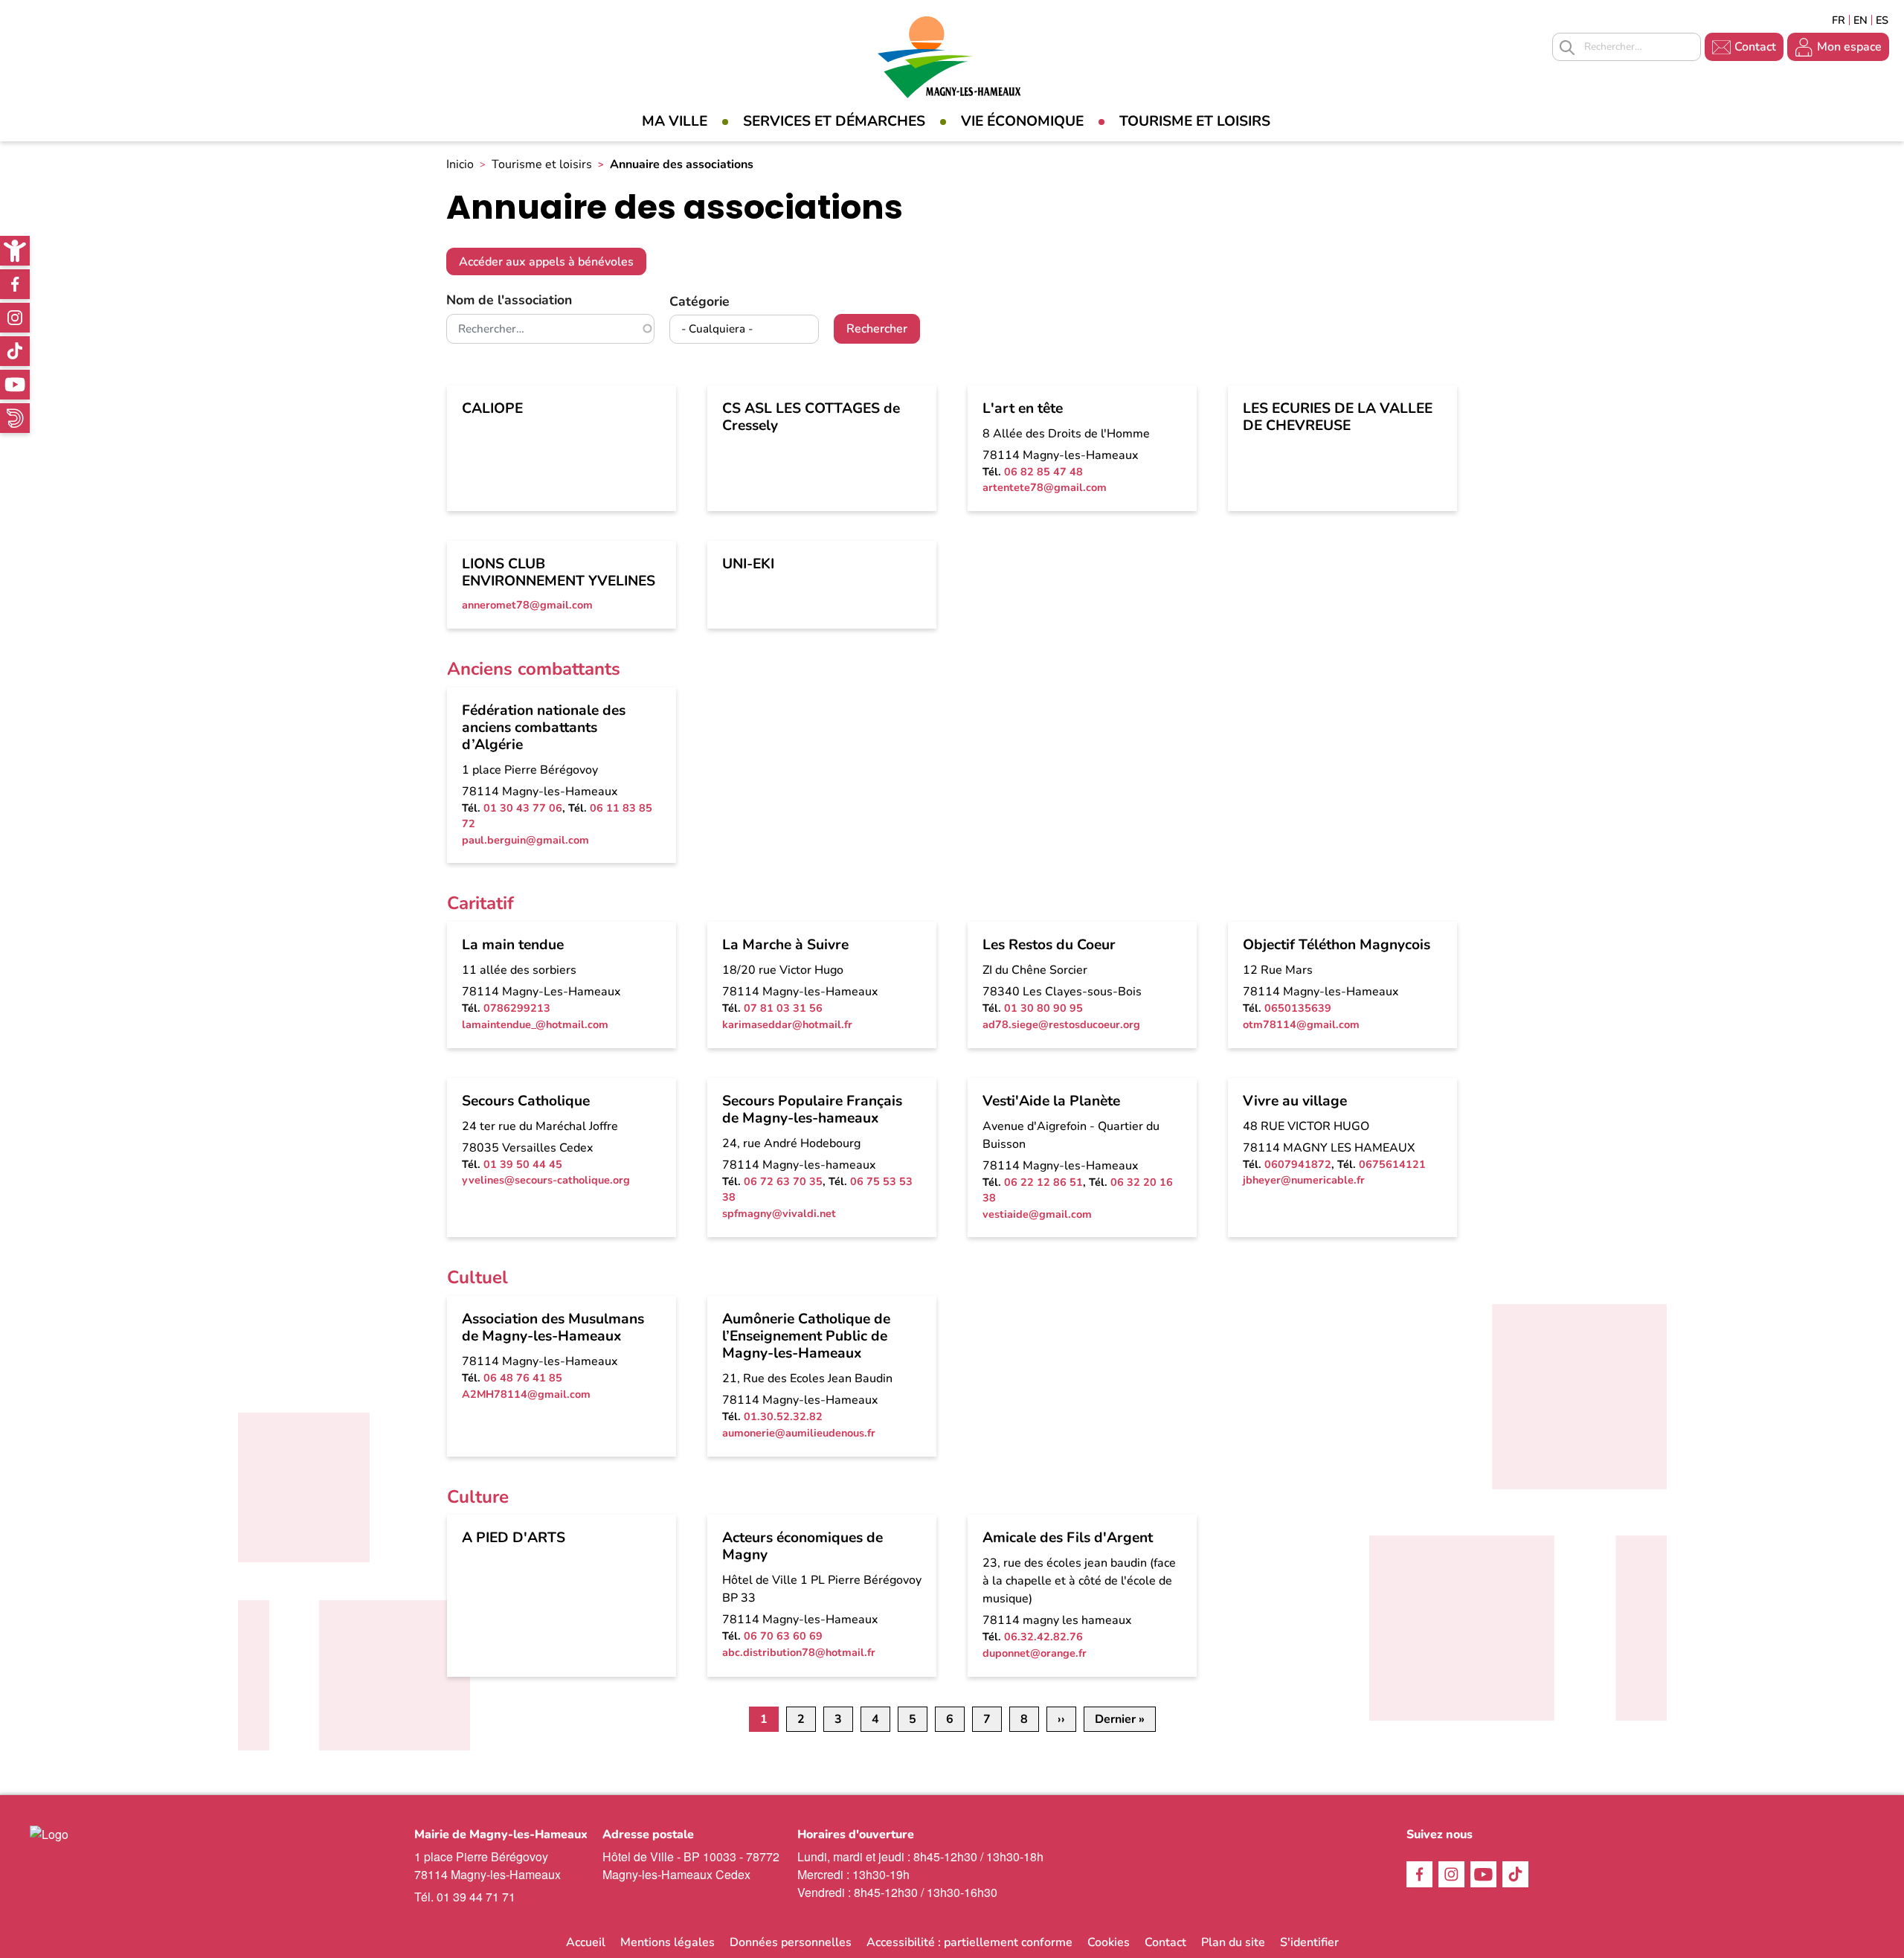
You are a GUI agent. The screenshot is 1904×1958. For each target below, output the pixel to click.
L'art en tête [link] (1023, 408)
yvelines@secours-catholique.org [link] (546, 1180)
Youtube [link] (15, 385)
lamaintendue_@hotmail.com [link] (535, 1024)
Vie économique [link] (1022, 121)
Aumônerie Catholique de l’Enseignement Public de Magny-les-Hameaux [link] (806, 1336)
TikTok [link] (15, 351)
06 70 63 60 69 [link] (783, 1636)
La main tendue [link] (513, 945)
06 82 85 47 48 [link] (1043, 472)
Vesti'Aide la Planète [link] (1051, 1101)
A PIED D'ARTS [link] (514, 1538)
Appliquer (1567, 48)
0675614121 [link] (1392, 1164)
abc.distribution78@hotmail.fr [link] (799, 1652)
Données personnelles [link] (791, 1942)
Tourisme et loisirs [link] (1195, 121)
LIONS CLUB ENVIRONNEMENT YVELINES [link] (559, 572)
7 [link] (987, 1719)
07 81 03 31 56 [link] (783, 1008)
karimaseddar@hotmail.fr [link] (787, 1024)
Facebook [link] (15, 284)
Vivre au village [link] (1295, 1101)
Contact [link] (1755, 47)
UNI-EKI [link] (748, 564)
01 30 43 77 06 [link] (523, 808)
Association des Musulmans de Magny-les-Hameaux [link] (553, 1328)
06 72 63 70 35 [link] (783, 1181)
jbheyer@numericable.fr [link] (1304, 1180)
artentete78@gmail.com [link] (1045, 487)
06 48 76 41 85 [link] (523, 1378)
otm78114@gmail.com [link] (1301, 1024)
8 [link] (1024, 1719)
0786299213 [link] (517, 1008)
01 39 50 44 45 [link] (523, 1164)
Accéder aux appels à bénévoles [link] (546, 262)
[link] (15, 251)
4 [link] (875, 1719)
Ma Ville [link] (675, 121)
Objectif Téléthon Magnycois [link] (1337, 945)
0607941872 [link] (1298, 1164)
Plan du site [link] (1233, 1942)
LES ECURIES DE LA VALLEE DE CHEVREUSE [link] (1338, 417)
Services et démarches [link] (834, 121)
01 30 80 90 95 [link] (1043, 1008)
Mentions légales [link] (668, 1942)
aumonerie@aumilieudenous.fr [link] (799, 1433)
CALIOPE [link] (492, 408)
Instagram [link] (15, 318)
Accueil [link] (586, 1942)
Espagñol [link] (1882, 20)
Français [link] (1839, 20)
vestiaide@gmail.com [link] (1037, 1214)
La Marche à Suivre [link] (785, 945)
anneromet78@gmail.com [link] (527, 605)
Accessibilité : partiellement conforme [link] (969, 1942)
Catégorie (699, 301)
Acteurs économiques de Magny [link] (803, 1546)
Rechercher (877, 329)
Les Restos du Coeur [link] (1049, 945)
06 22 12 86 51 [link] (1043, 1182)
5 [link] (913, 1719)
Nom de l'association (509, 300)
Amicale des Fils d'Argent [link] (1068, 1538)
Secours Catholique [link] (526, 1101)
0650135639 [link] (1298, 1008)
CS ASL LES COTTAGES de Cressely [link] (811, 417)
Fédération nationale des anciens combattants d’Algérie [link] (544, 728)
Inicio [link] (460, 164)
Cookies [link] (1109, 1942)
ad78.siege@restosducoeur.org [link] (1061, 1024)
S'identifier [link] (1309, 1942)
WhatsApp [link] (15, 418)
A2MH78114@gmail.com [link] (526, 1394)
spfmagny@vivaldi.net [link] (779, 1213)
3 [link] (838, 1719)
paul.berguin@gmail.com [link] (525, 840)
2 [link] (801, 1719)
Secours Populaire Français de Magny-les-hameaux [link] (812, 1110)
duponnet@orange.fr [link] (1035, 1653)
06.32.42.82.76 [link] (1043, 1637)
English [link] (1860, 20)
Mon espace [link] (1849, 47)
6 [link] (950, 1719)
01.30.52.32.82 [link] (783, 1416)
